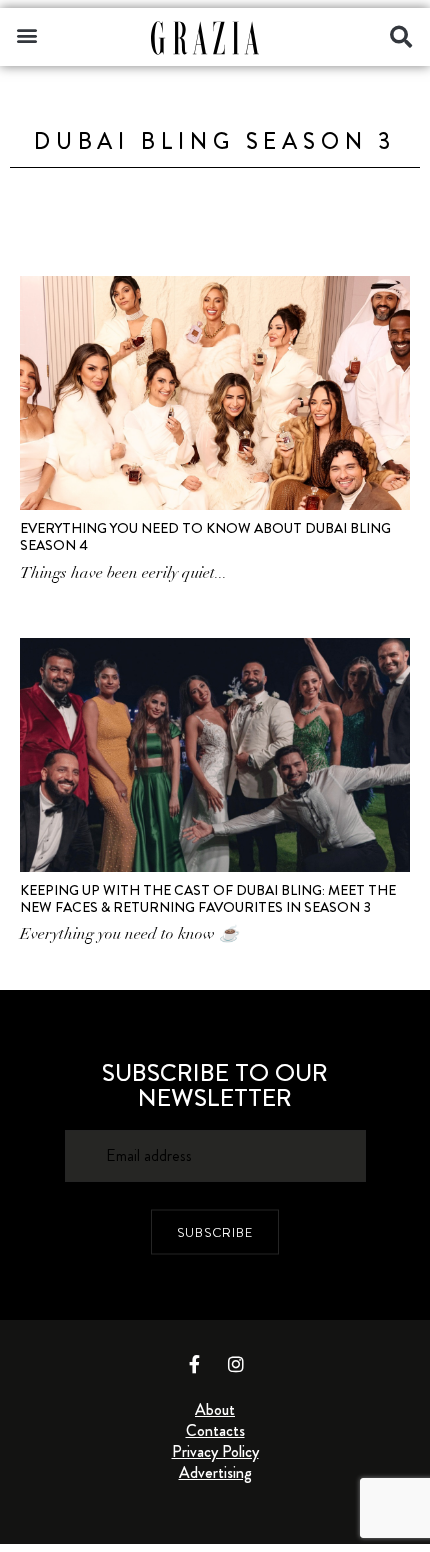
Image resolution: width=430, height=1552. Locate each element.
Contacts (215, 1430)
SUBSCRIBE (215, 1231)
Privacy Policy (215, 1451)
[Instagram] (236, 1364)
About (215, 1409)
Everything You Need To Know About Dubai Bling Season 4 (205, 536)
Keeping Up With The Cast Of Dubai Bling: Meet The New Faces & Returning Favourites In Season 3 (208, 898)
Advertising (215, 1472)
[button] (26, 34)
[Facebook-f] (195, 1364)
